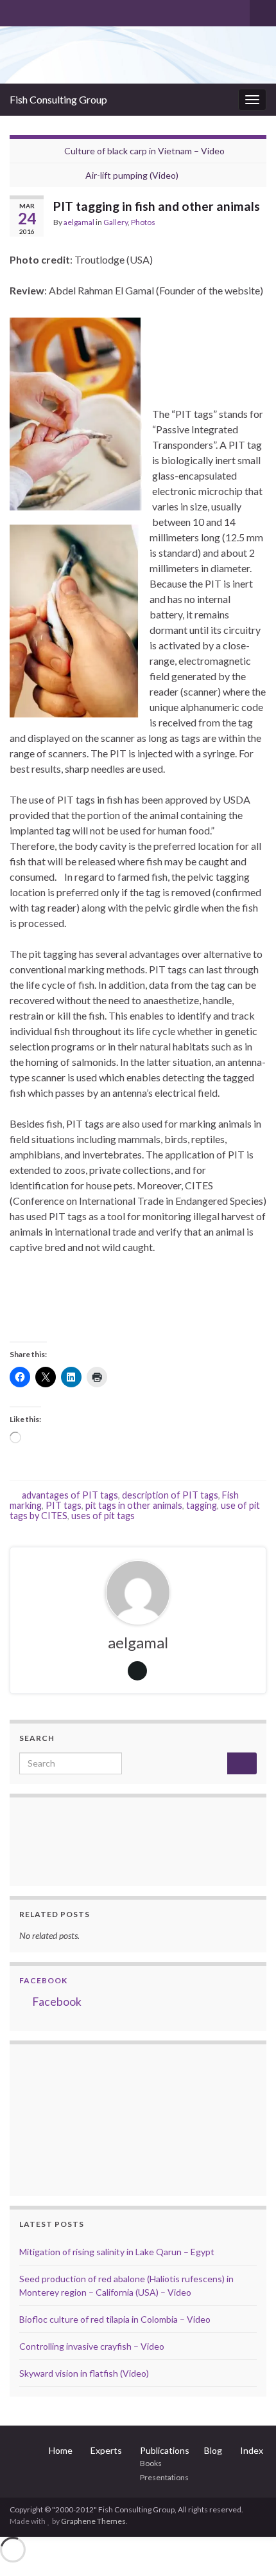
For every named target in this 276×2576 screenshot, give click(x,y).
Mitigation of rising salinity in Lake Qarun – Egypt (117, 2252)
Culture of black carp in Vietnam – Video (144, 151)
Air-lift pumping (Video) (132, 175)
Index (252, 2450)
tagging (202, 1505)
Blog (213, 2450)
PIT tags (64, 1505)
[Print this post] (256, 224)
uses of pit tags (103, 1516)
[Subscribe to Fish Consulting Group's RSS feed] (16, 11)
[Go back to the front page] (138, 55)
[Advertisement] (83, 2118)
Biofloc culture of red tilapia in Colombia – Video (115, 2319)
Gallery (116, 222)
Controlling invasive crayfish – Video (92, 2346)
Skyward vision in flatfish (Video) (84, 2373)
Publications (165, 2450)
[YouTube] (57, 11)
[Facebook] (36, 11)
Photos (143, 222)
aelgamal (79, 222)
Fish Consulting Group (58, 99)
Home (61, 2450)
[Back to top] (247, 2547)
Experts (106, 2450)
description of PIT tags (170, 1495)
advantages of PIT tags (70, 1495)
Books (151, 2463)
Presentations (164, 2477)
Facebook (43, 1980)
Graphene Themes (93, 2521)
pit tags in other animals (134, 1505)
